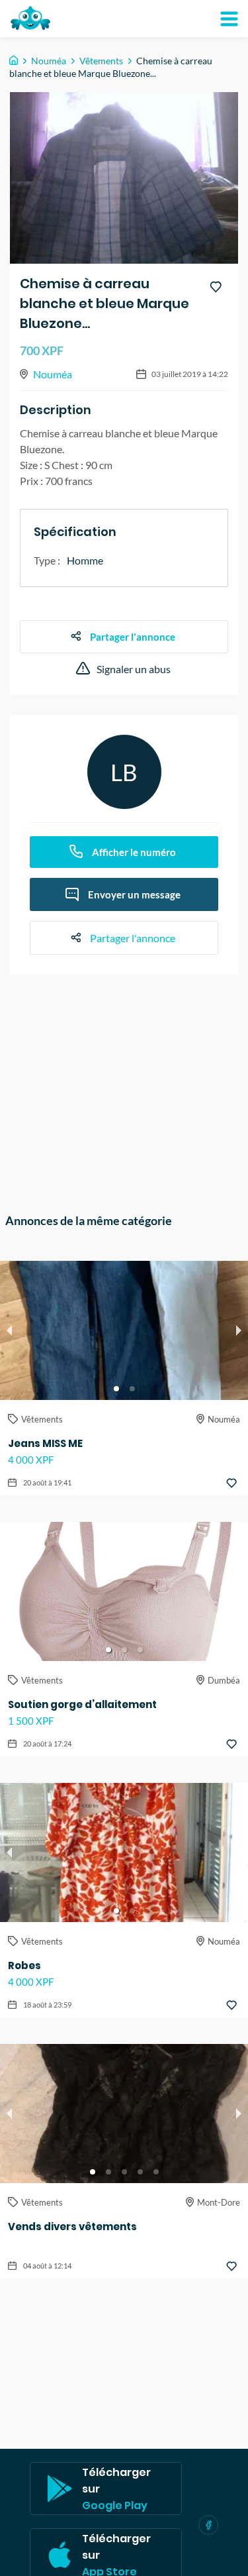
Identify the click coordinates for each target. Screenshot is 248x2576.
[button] (116, 1389)
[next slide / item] (239, 1330)
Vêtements (101, 61)
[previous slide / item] (9, 1330)
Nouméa (49, 61)
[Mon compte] (229, 19)
